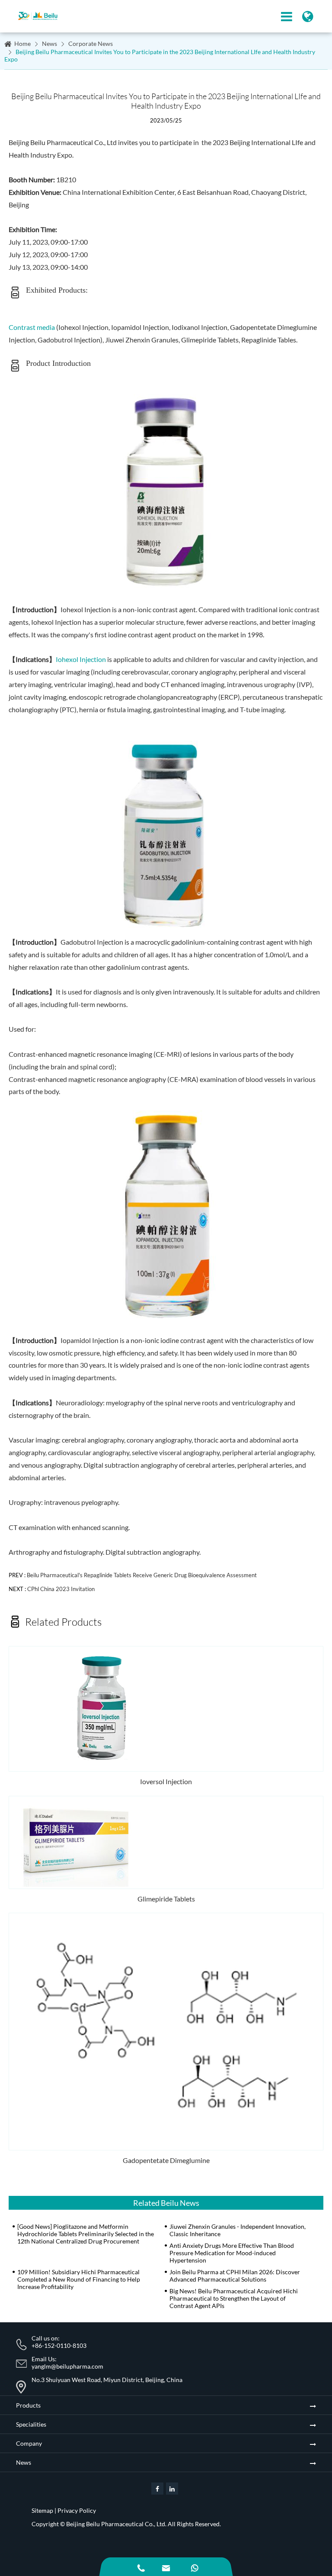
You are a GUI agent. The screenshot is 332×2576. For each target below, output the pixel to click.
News (49, 44)
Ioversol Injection (166, 1781)
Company (29, 2443)
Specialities (31, 2424)
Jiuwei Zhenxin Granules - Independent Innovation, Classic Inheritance (238, 2230)
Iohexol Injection (81, 659)
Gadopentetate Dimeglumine (166, 2160)
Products (28, 2405)
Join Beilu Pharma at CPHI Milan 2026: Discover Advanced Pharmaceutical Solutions (235, 2276)
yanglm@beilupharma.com (67, 2366)
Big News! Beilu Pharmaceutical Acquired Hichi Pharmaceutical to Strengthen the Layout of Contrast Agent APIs (234, 2298)
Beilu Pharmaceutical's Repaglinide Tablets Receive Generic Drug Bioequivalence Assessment (142, 1575)
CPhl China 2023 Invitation (61, 1589)
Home (22, 44)
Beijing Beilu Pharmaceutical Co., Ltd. (116, 2524)
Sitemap (42, 2510)
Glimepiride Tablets (166, 1899)
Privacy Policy (77, 2510)
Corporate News (91, 44)
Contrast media (32, 327)
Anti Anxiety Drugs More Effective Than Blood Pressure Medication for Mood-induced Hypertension (232, 2253)
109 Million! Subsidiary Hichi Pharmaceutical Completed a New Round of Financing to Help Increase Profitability (79, 2279)
